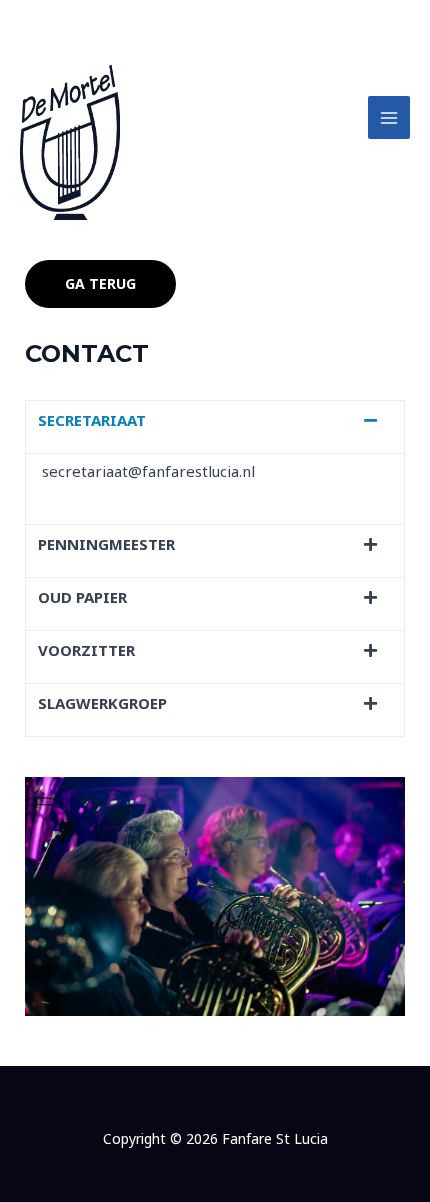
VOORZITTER (86, 650)
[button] (215, 427)
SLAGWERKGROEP (102, 703)
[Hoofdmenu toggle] (389, 117)
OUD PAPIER (82, 597)
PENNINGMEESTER (106, 544)
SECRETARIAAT (92, 420)
